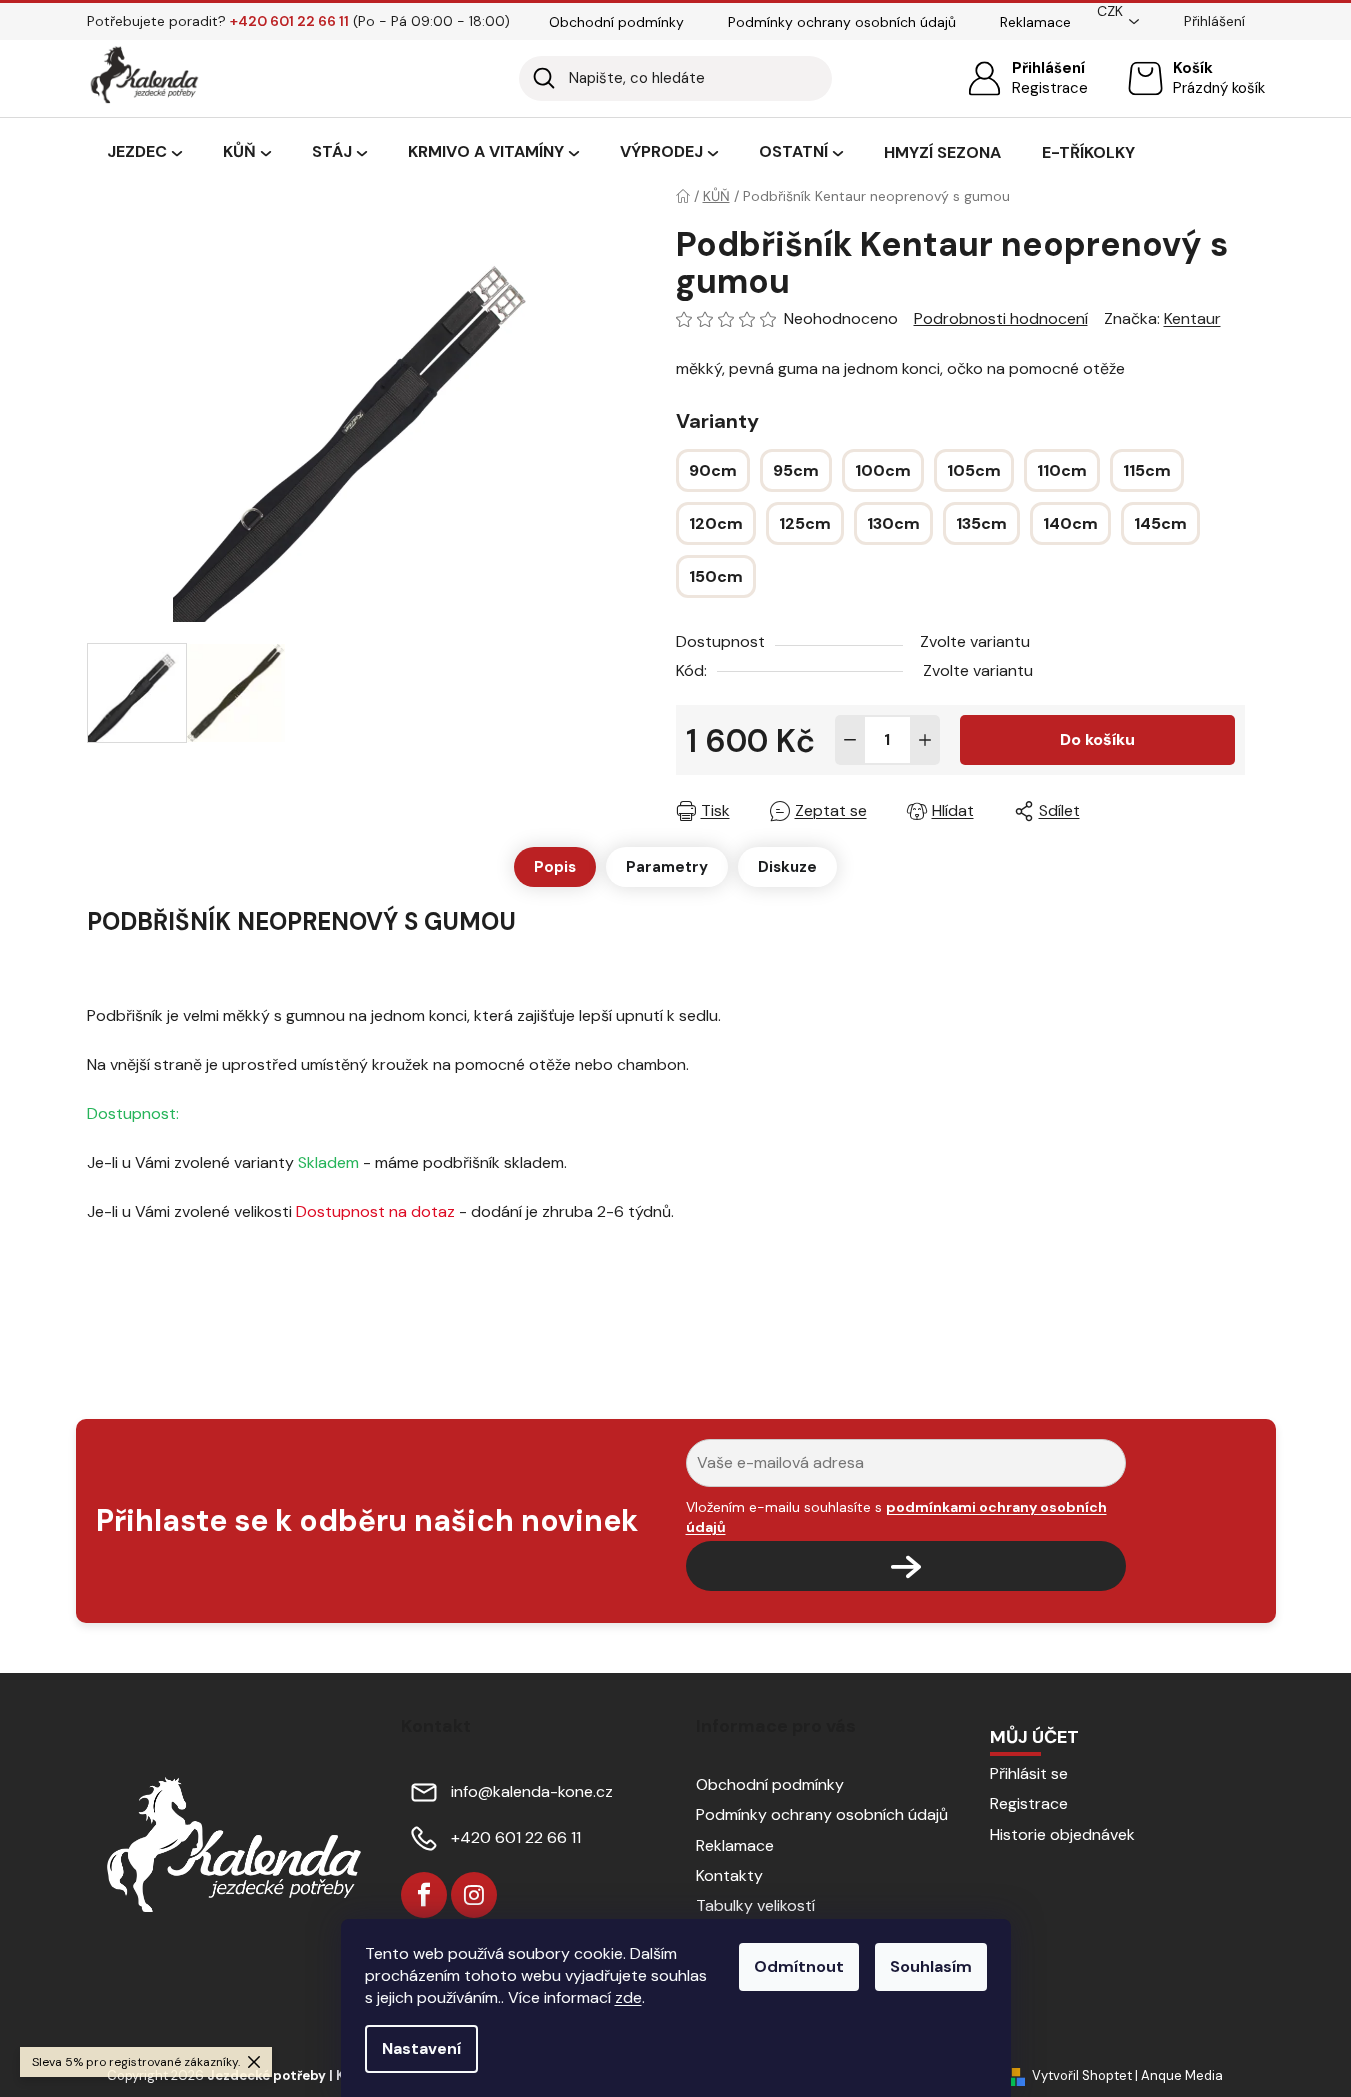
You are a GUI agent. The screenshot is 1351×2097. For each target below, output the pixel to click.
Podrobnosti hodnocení (1001, 318)
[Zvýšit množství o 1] (925, 740)
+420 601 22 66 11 (516, 1837)
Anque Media (1182, 2075)
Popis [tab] (555, 867)
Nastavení (421, 2048)
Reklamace (1035, 22)
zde (628, 1997)
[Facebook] (424, 1895)
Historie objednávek (1062, 1834)
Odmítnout (799, 1966)
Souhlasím (931, 1966)
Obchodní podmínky (616, 22)
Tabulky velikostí (755, 1905)
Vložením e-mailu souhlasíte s (896, 1517)
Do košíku (1097, 739)
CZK (1110, 11)
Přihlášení (1048, 68)
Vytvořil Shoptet (1082, 2075)
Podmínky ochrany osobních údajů (842, 22)
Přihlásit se (1029, 1773)
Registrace (1050, 88)
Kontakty (729, 1875)
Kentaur (1192, 318)
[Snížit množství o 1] (850, 740)
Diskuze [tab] (787, 867)
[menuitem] (144, 153)
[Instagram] (474, 1895)
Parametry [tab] (667, 867)
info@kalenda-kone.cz (532, 1791)
